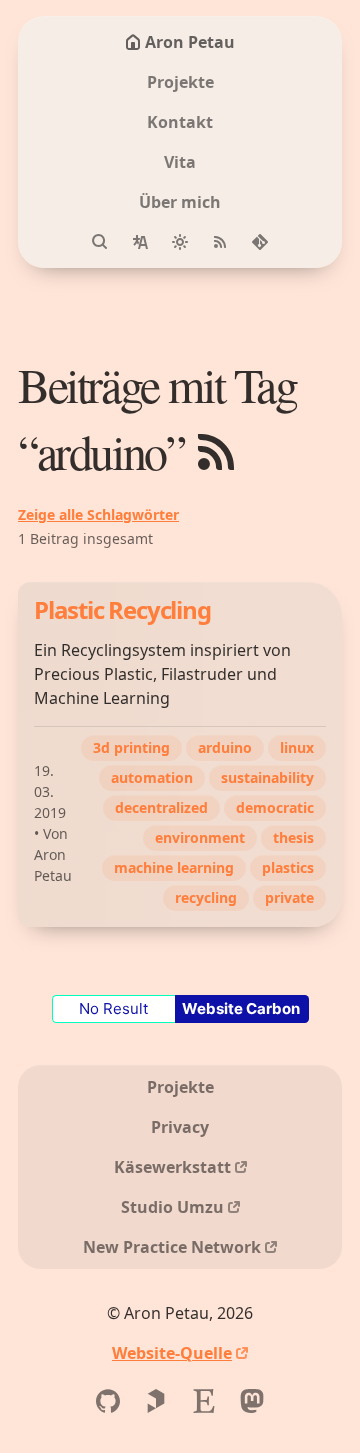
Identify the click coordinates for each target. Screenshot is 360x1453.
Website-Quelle (172, 1353)
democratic (275, 807)
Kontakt (180, 122)
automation (152, 777)
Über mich (180, 202)
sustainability (267, 777)
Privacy (180, 1127)
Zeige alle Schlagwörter (98, 514)
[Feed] (220, 242)
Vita (180, 162)
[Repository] (260, 242)
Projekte (180, 82)
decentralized (161, 807)
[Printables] (156, 1401)
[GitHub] (108, 1401)
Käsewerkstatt (172, 1167)
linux (297, 747)
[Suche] (100, 242)
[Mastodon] (252, 1401)
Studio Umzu (172, 1207)
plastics (288, 867)
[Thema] (180, 242)
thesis (293, 837)
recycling (206, 897)
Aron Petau (190, 42)
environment (200, 837)
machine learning (174, 867)
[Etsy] (204, 1401)
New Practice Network (172, 1247)
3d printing (131, 747)
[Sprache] (140, 242)
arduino (225, 747)
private (289, 897)
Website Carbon (241, 1008)
